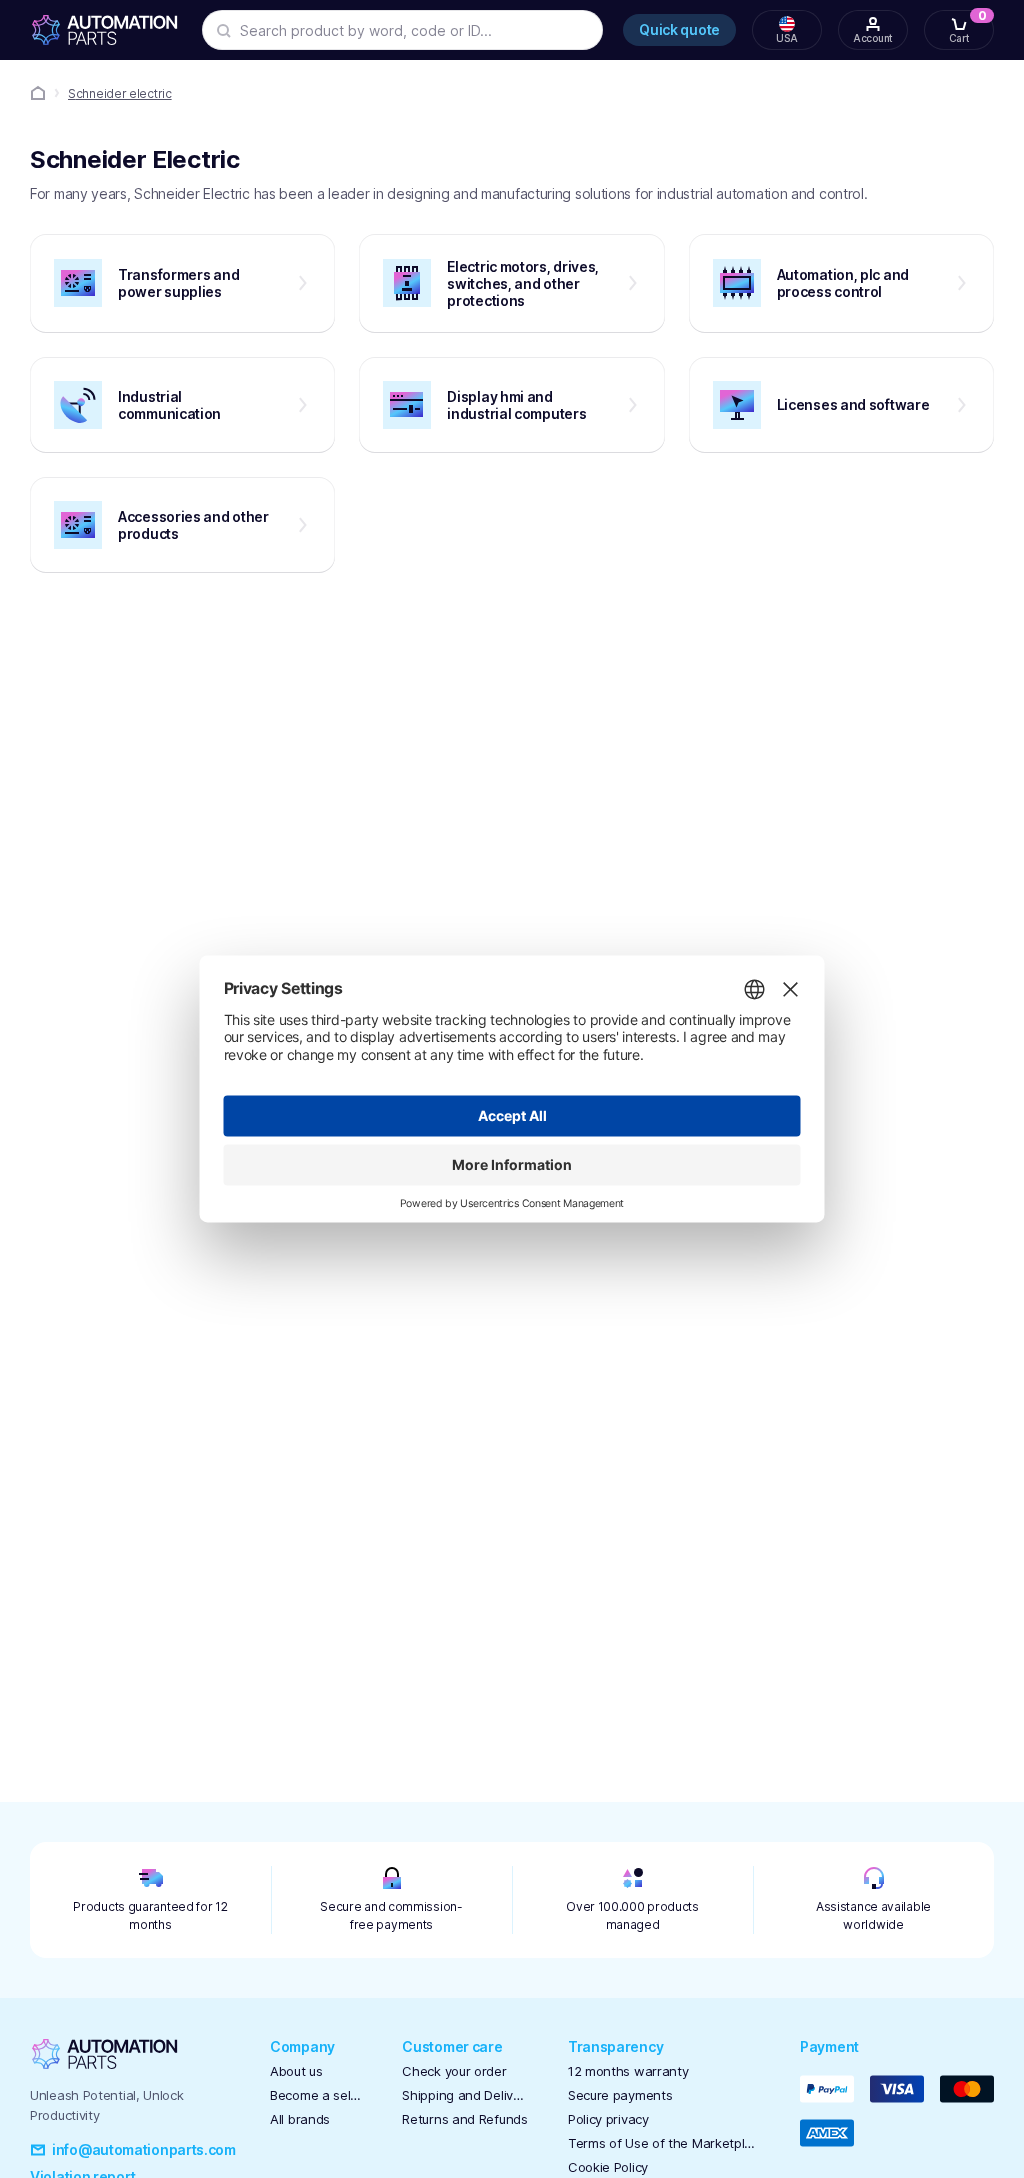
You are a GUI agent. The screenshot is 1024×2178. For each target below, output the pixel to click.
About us (296, 2071)
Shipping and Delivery (464, 2095)
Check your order (454, 2071)
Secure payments (620, 2095)
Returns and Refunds (464, 2119)
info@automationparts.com (144, 2149)
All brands (300, 2119)
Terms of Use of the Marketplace (664, 2143)
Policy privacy (608, 2119)
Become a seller (316, 2095)
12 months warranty (628, 2071)
